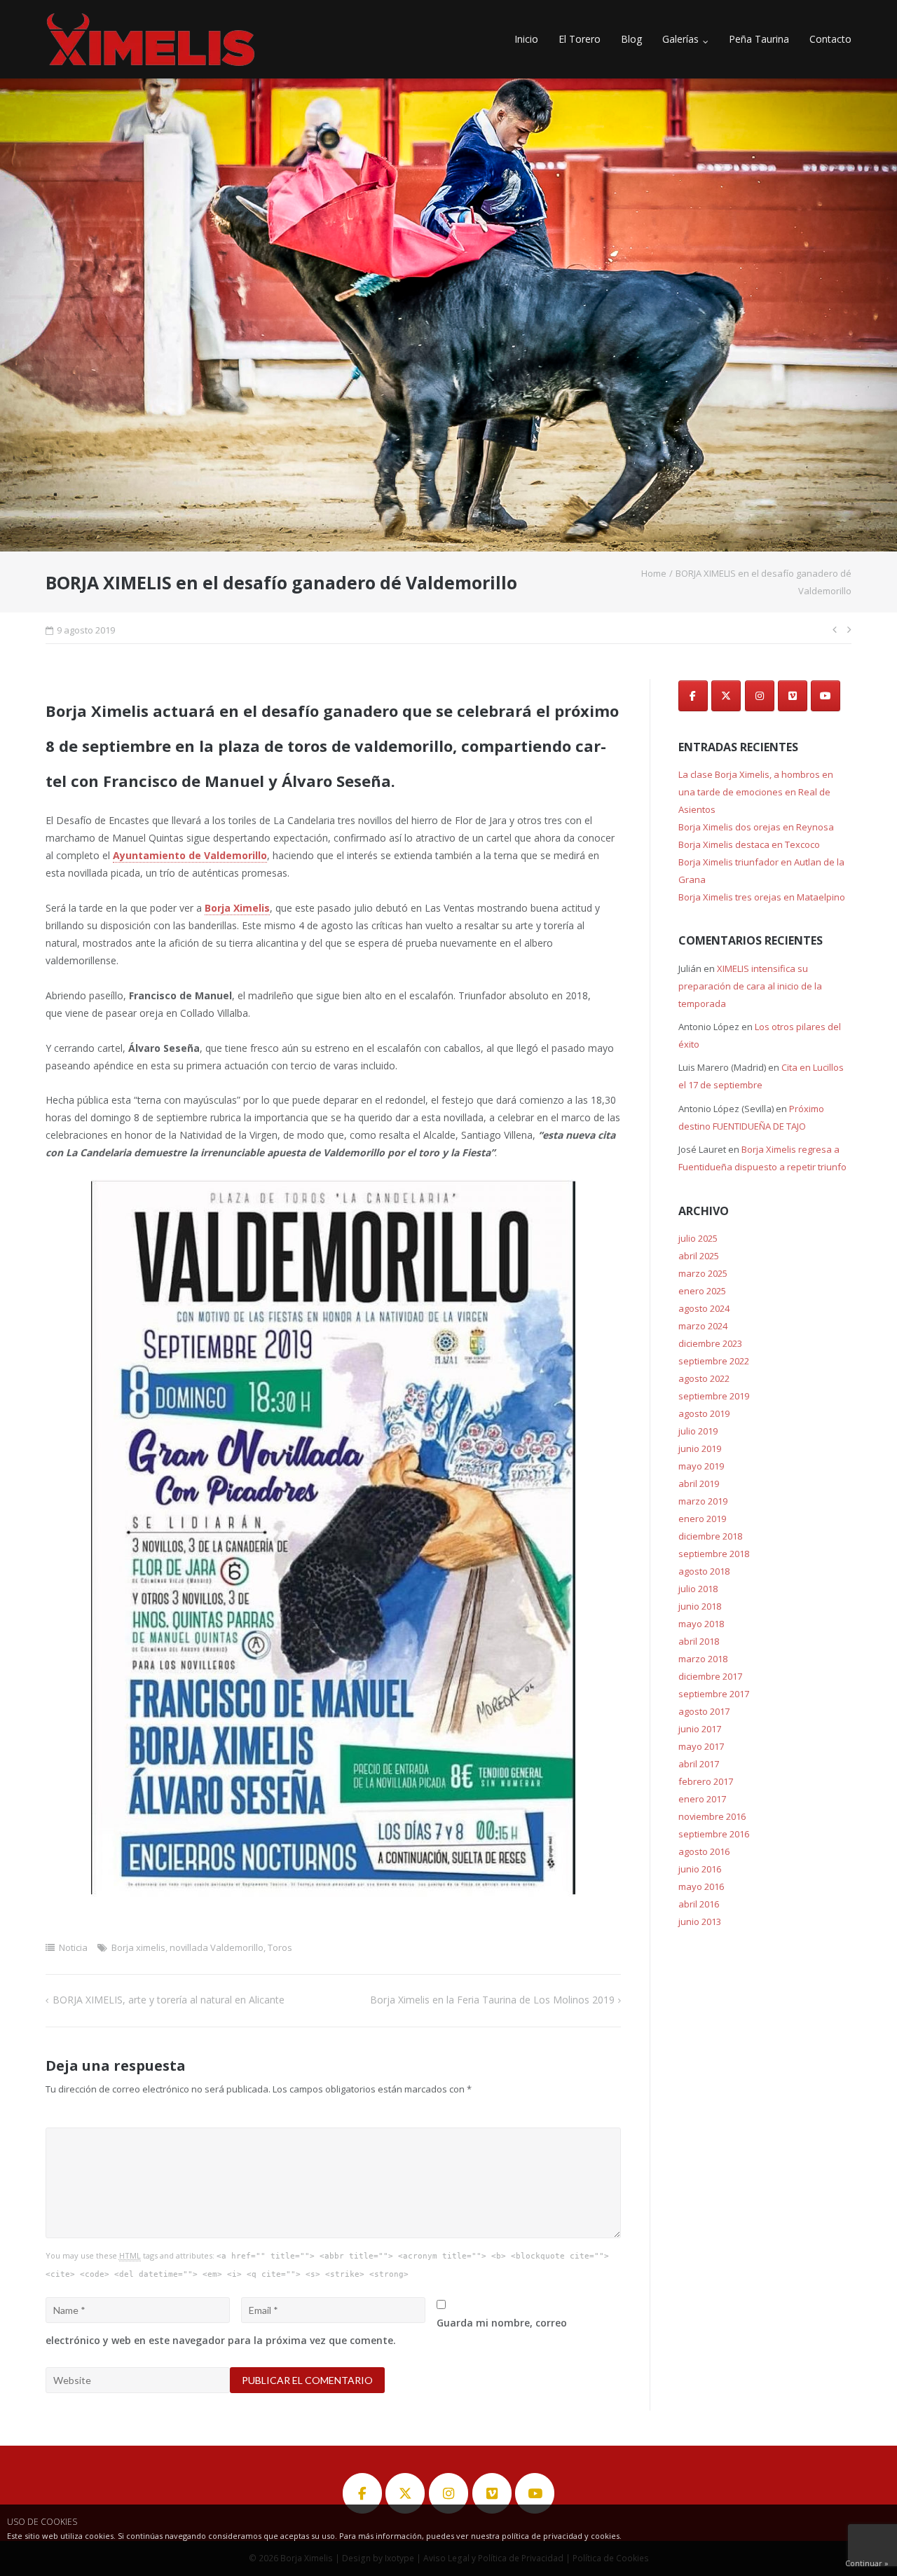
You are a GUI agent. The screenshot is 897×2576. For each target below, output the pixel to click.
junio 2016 (700, 1869)
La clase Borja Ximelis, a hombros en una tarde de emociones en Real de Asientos (756, 792)
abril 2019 (699, 1484)
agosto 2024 (704, 1308)
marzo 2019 (703, 1501)
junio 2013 (700, 1921)
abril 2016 (699, 1904)
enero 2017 (702, 1799)
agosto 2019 (704, 1413)
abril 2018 (699, 1641)
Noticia (73, 1947)
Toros (280, 1947)
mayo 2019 (701, 1466)
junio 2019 (700, 1448)
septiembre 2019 (714, 1396)
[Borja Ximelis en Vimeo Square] (793, 696)
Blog (631, 39)
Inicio (526, 39)
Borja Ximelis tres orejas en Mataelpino (762, 897)
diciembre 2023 (710, 1343)
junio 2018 (700, 1606)
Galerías (680, 39)
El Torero (580, 39)
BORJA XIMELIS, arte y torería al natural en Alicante (169, 2000)
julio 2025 (698, 1238)
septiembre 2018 (714, 1554)
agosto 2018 (704, 1571)
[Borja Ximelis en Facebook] (693, 696)
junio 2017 (700, 1729)
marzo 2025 (703, 1273)
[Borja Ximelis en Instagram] (760, 696)
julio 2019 (698, 1431)
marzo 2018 (703, 1659)
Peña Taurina (759, 39)
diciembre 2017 (710, 1676)
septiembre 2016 (714, 1834)
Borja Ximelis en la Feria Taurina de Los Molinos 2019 (492, 2000)
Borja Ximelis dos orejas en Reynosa (756, 827)
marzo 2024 (703, 1326)
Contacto (830, 39)
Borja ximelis (138, 1947)
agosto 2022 (704, 1378)
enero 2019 (702, 1519)
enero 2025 (702, 1291)
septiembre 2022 (714, 1361)
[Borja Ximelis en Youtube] (826, 696)
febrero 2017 (706, 1781)
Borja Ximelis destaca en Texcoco (749, 844)
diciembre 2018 (710, 1536)
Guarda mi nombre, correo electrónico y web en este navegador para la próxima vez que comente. (306, 2331)
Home (654, 573)
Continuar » (867, 2563)
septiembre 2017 (714, 1694)
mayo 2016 (701, 1886)
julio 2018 (698, 1589)
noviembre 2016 (712, 1816)
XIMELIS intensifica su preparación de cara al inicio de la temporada (750, 986)
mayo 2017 (701, 1746)
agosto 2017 (704, 1711)
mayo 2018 (701, 1624)
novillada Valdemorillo (217, 1947)
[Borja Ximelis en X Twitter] (726, 696)
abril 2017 (699, 1764)
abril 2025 (699, 1256)
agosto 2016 (704, 1851)
